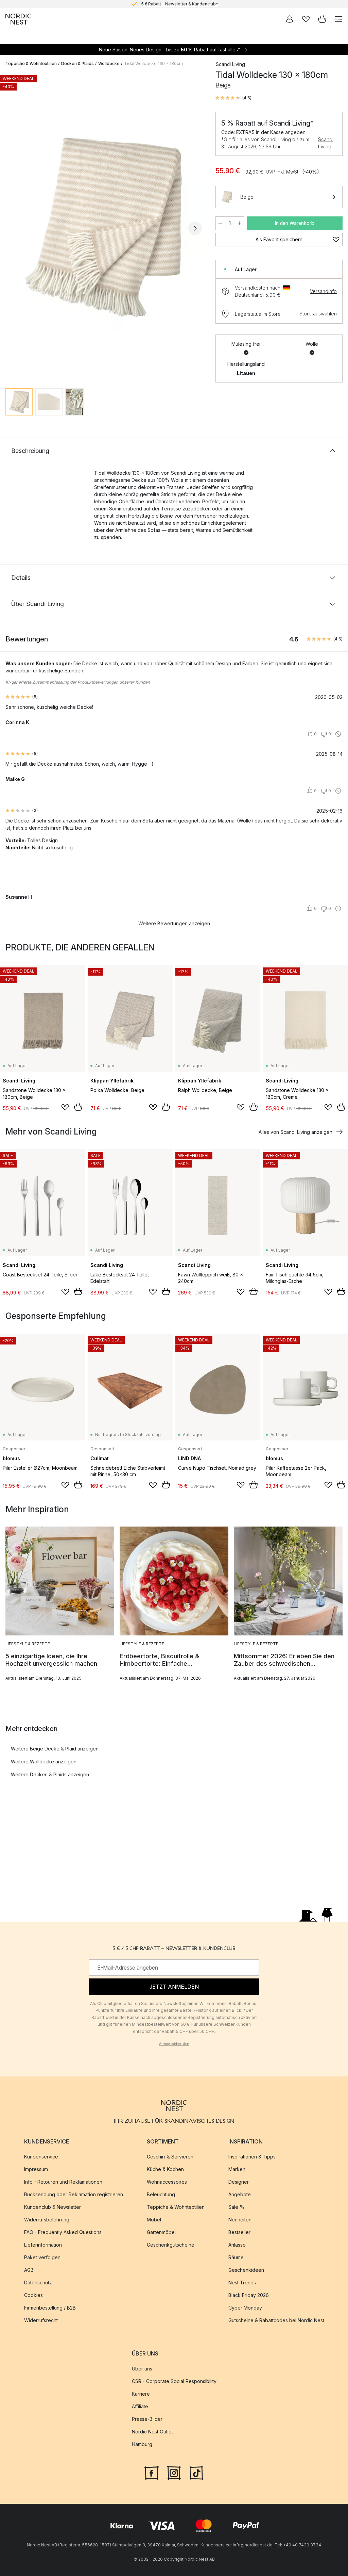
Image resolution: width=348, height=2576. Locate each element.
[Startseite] (18, 19)
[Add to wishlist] (65, 1107)
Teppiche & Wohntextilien (31, 63)
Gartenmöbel (161, 2232)
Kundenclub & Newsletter (53, 2207)
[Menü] (338, 19)
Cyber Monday (245, 2308)
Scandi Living (326, 143)
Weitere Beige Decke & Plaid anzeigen (55, 1749)
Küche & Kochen (165, 2170)
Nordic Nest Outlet (152, 2432)
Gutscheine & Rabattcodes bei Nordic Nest (276, 2321)
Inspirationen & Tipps (252, 2157)
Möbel (154, 2220)
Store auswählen (318, 314)
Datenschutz (38, 2283)
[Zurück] (12, 228)
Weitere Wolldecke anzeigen (44, 1762)
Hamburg (142, 2444)
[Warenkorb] (322, 19)
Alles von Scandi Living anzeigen (295, 1132)
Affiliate (140, 2407)
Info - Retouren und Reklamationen (63, 2182)
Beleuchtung (161, 2195)
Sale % (236, 2207)
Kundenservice (41, 2157)
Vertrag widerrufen (174, 2044)
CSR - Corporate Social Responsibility (174, 2382)
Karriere (141, 2394)
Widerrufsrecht (41, 2321)
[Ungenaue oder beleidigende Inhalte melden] (338, 734)
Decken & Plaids (77, 63)
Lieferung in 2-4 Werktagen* (179, 4)
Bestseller (239, 2232)
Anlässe (237, 2245)
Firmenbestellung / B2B (50, 2308)
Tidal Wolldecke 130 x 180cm (153, 63)
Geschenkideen (246, 2270)
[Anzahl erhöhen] (240, 223)
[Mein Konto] (290, 19)
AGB (29, 2270)
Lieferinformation (43, 2245)
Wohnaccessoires (167, 2182)
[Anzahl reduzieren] (220, 223)
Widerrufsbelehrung (47, 2220)
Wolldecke (109, 63)
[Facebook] (152, 2472)
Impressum (36, 2170)
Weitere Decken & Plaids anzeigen (50, 1774)
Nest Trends (242, 2283)
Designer (239, 2182)
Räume (236, 2258)
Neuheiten (240, 2220)
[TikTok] (196, 2472)
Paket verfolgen (42, 2258)
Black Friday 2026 (249, 2295)
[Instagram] (174, 2472)
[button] (233, 98)
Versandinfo (323, 291)
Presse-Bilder (147, 2419)
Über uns (142, 2369)
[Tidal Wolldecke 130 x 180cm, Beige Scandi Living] (104, 228)
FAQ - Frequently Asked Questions (63, 2232)
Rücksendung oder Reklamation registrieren (74, 2195)
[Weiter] (195, 228)
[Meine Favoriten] (306, 19)
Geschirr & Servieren (170, 2157)
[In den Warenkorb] (78, 1107)
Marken (237, 2170)
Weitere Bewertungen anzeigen (174, 923)
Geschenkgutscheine (171, 2245)
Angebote (240, 2195)
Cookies (33, 2295)
